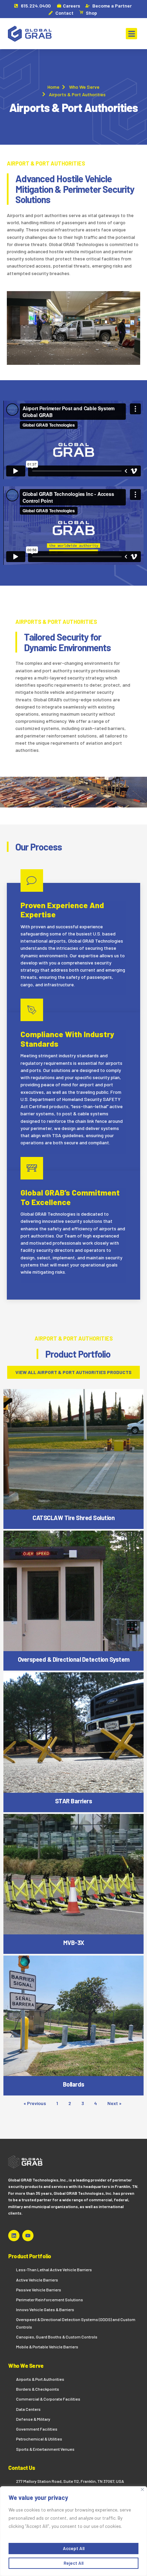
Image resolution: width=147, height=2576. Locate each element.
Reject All (73, 2563)
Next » (114, 2103)
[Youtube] (28, 2236)
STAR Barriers (74, 1801)
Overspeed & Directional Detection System (74, 1659)
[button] (131, 34)
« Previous (35, 2103)
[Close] (142, 2489)
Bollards (74, 2084)
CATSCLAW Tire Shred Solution (73, 1518)
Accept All (74, 2548)
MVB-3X (74, 1943)
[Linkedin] (14, 2236)
